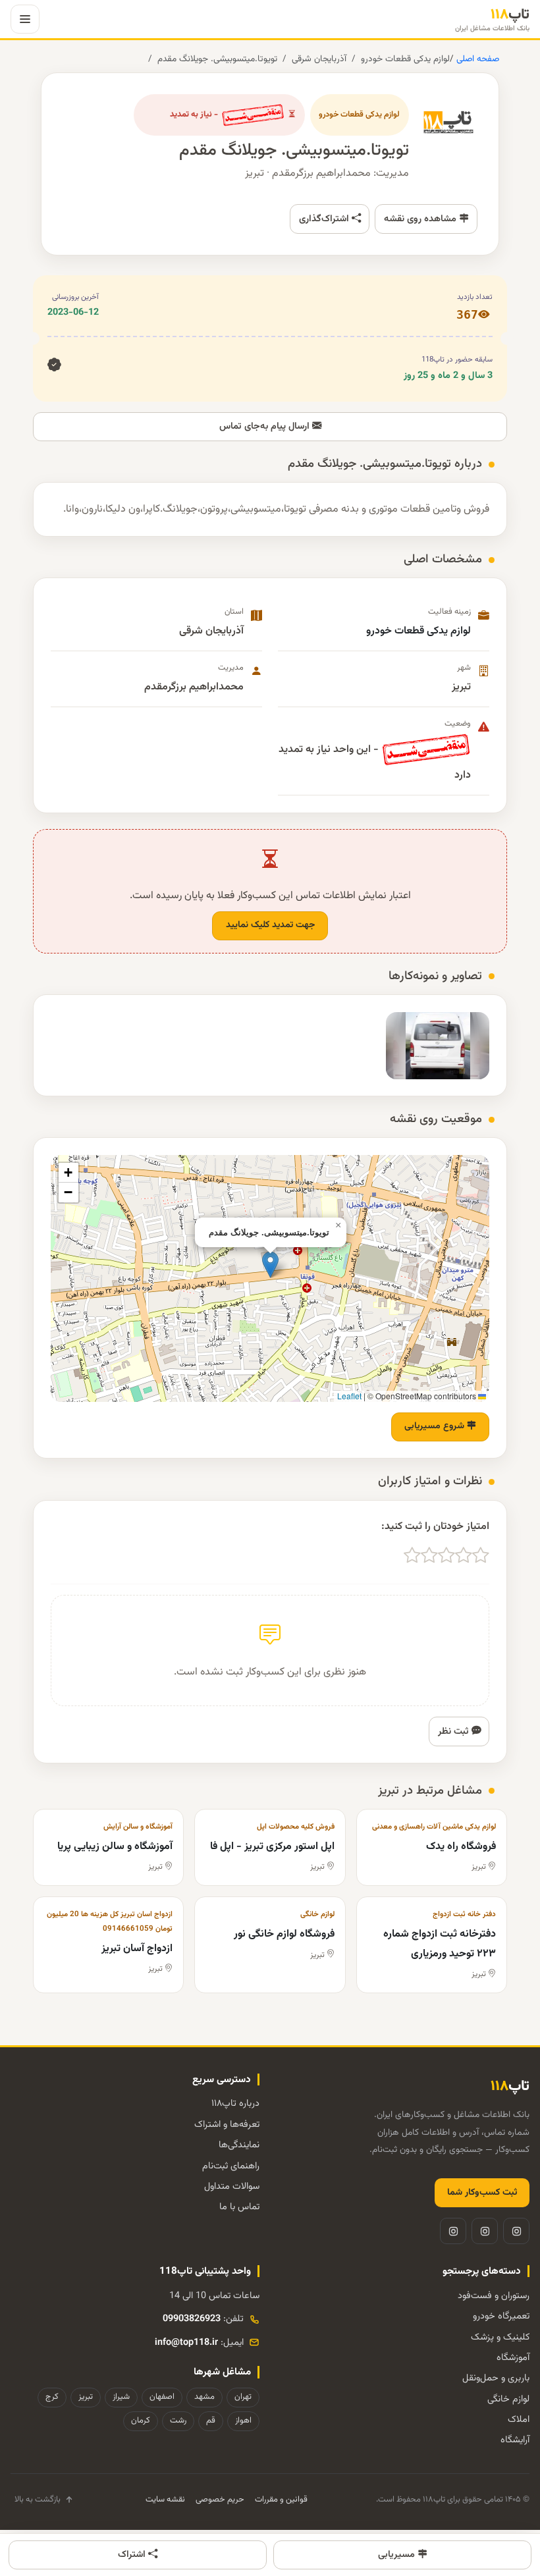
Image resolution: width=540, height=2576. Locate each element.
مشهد (204, 2397)
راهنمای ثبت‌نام (231, 2166)
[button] (270, 1265)
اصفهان (162, 2397)
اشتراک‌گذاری (325, 219)
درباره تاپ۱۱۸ (235, 2104)
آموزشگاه (513, 2358)
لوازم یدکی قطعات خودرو (405, 59)
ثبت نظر (455, 1731)
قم (211, 2421)
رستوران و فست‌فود (494, 2296)
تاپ (492, 19)
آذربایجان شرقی (319, 59)
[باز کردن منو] (25, 19)
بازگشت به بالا (38, 2500)
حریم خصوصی (220, 2500)
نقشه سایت (165, 2500)
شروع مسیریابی (436, 1426)
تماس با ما (239, 2207)
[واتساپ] (453, 2231)
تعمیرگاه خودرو (501, 2316)
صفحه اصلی (476, 59)
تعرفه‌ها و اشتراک (227, 2125)
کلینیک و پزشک (500, 2337)
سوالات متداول (232, 2187)
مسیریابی (398, 2555)
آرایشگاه (515, 2440)
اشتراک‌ (133, 2555)
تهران (243, 2397)
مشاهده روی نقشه (421, 219)
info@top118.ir (186, 2343)
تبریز (86, 2397)
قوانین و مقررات (281, 2500)
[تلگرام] (485, 2231)
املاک (519, 2420)
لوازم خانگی (508, 2399)
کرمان (141, 2421)
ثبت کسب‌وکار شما (482, 2193)
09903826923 (192, 2319)
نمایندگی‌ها (239, 2145)
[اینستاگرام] (516, 2231)
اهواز (243, 2421)
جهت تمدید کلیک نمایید (270, 925)
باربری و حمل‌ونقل (496, 2378)
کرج (52, 2397)
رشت (178, 2421)
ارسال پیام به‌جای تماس (266, 426)
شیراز (121, 2397)
